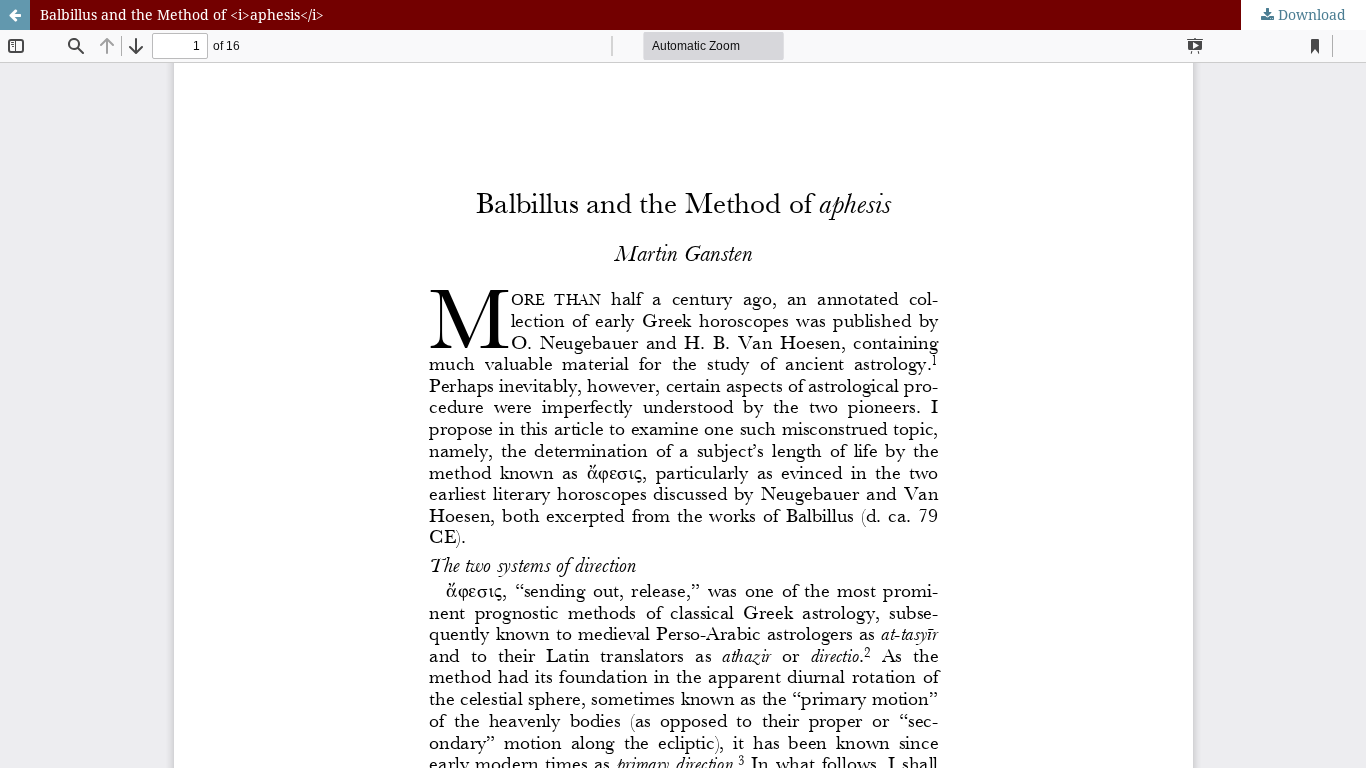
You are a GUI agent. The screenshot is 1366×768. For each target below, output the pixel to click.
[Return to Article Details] (15, 15)
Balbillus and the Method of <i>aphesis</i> (182, 14)
